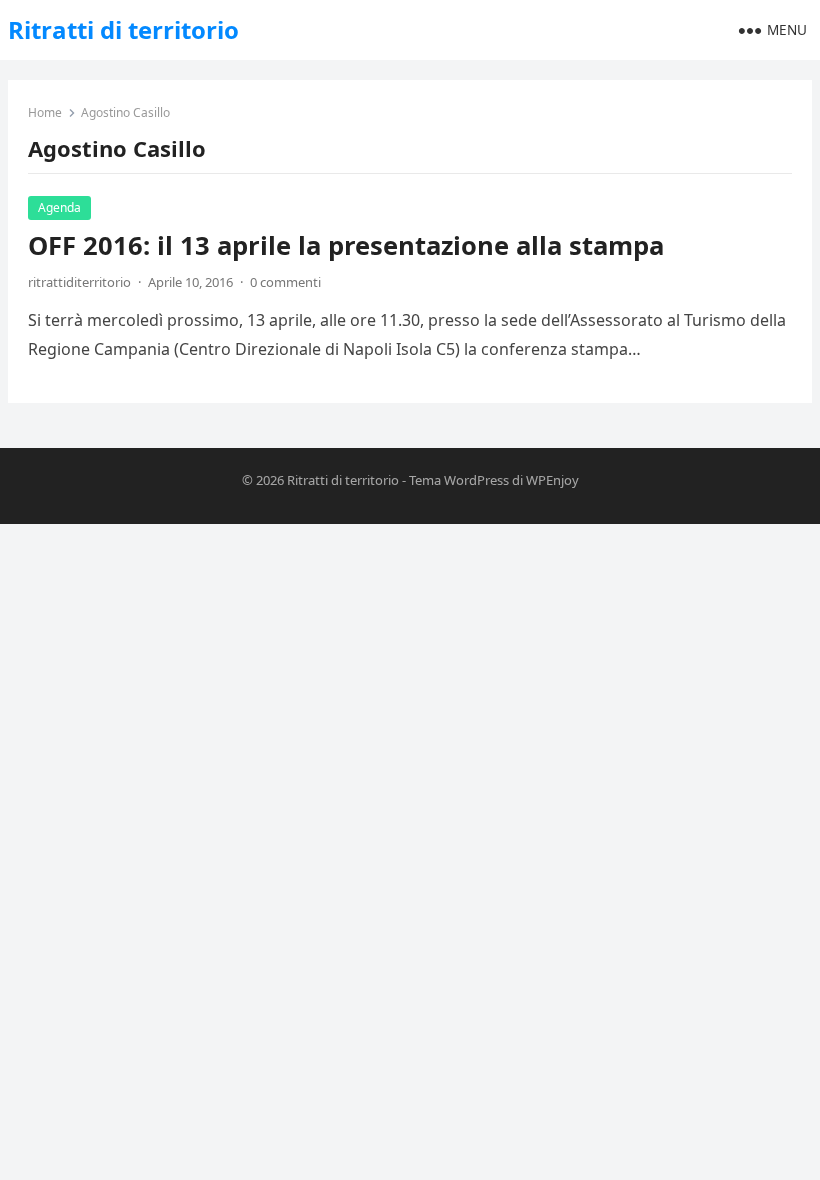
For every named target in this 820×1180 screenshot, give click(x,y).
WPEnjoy (552, 480)
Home (45, 112)
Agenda (59, 207)
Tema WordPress (459, 480)
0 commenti (285, 282)
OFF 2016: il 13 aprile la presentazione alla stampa (346, 245)
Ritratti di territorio (123, 29)
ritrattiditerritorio (79, 282)
